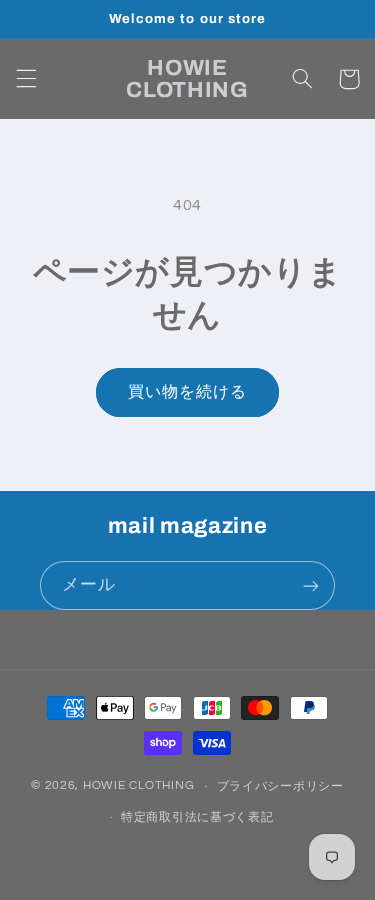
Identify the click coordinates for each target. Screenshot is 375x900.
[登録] (311, 585)
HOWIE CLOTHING (138, 786)
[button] (26, 79)
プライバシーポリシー (280, 786)
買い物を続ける (187, 392)
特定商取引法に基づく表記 (197, 817)
